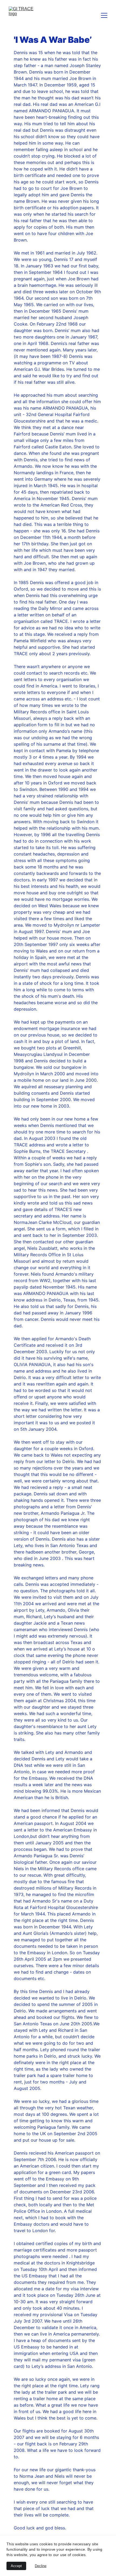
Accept (16, 2566)
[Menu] (104, 15)
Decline (41, 2566)
